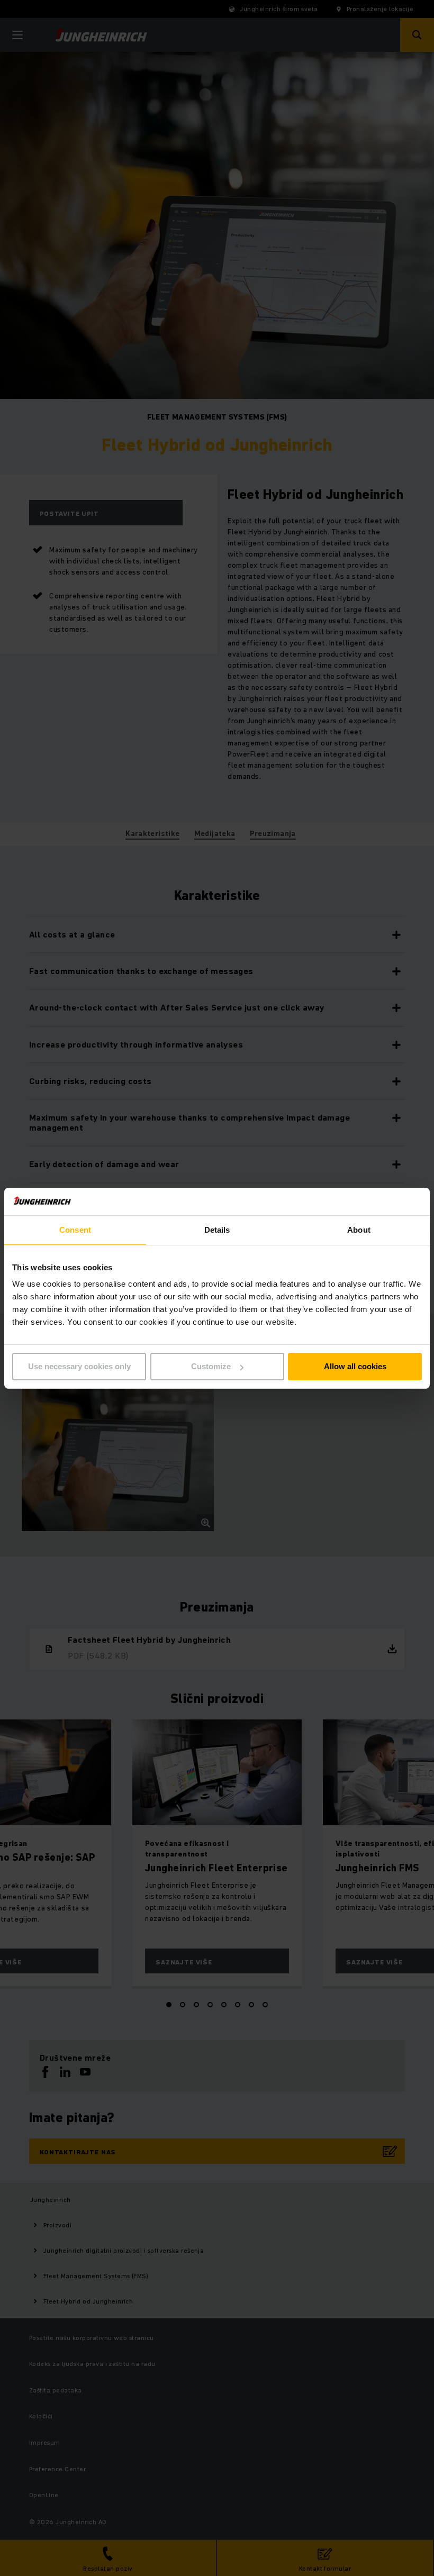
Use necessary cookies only (79, 1366)
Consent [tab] (75, 1230)
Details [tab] (217, 1230)
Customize (211, 1366)
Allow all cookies (355, 1366)
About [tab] (359, 1230)
